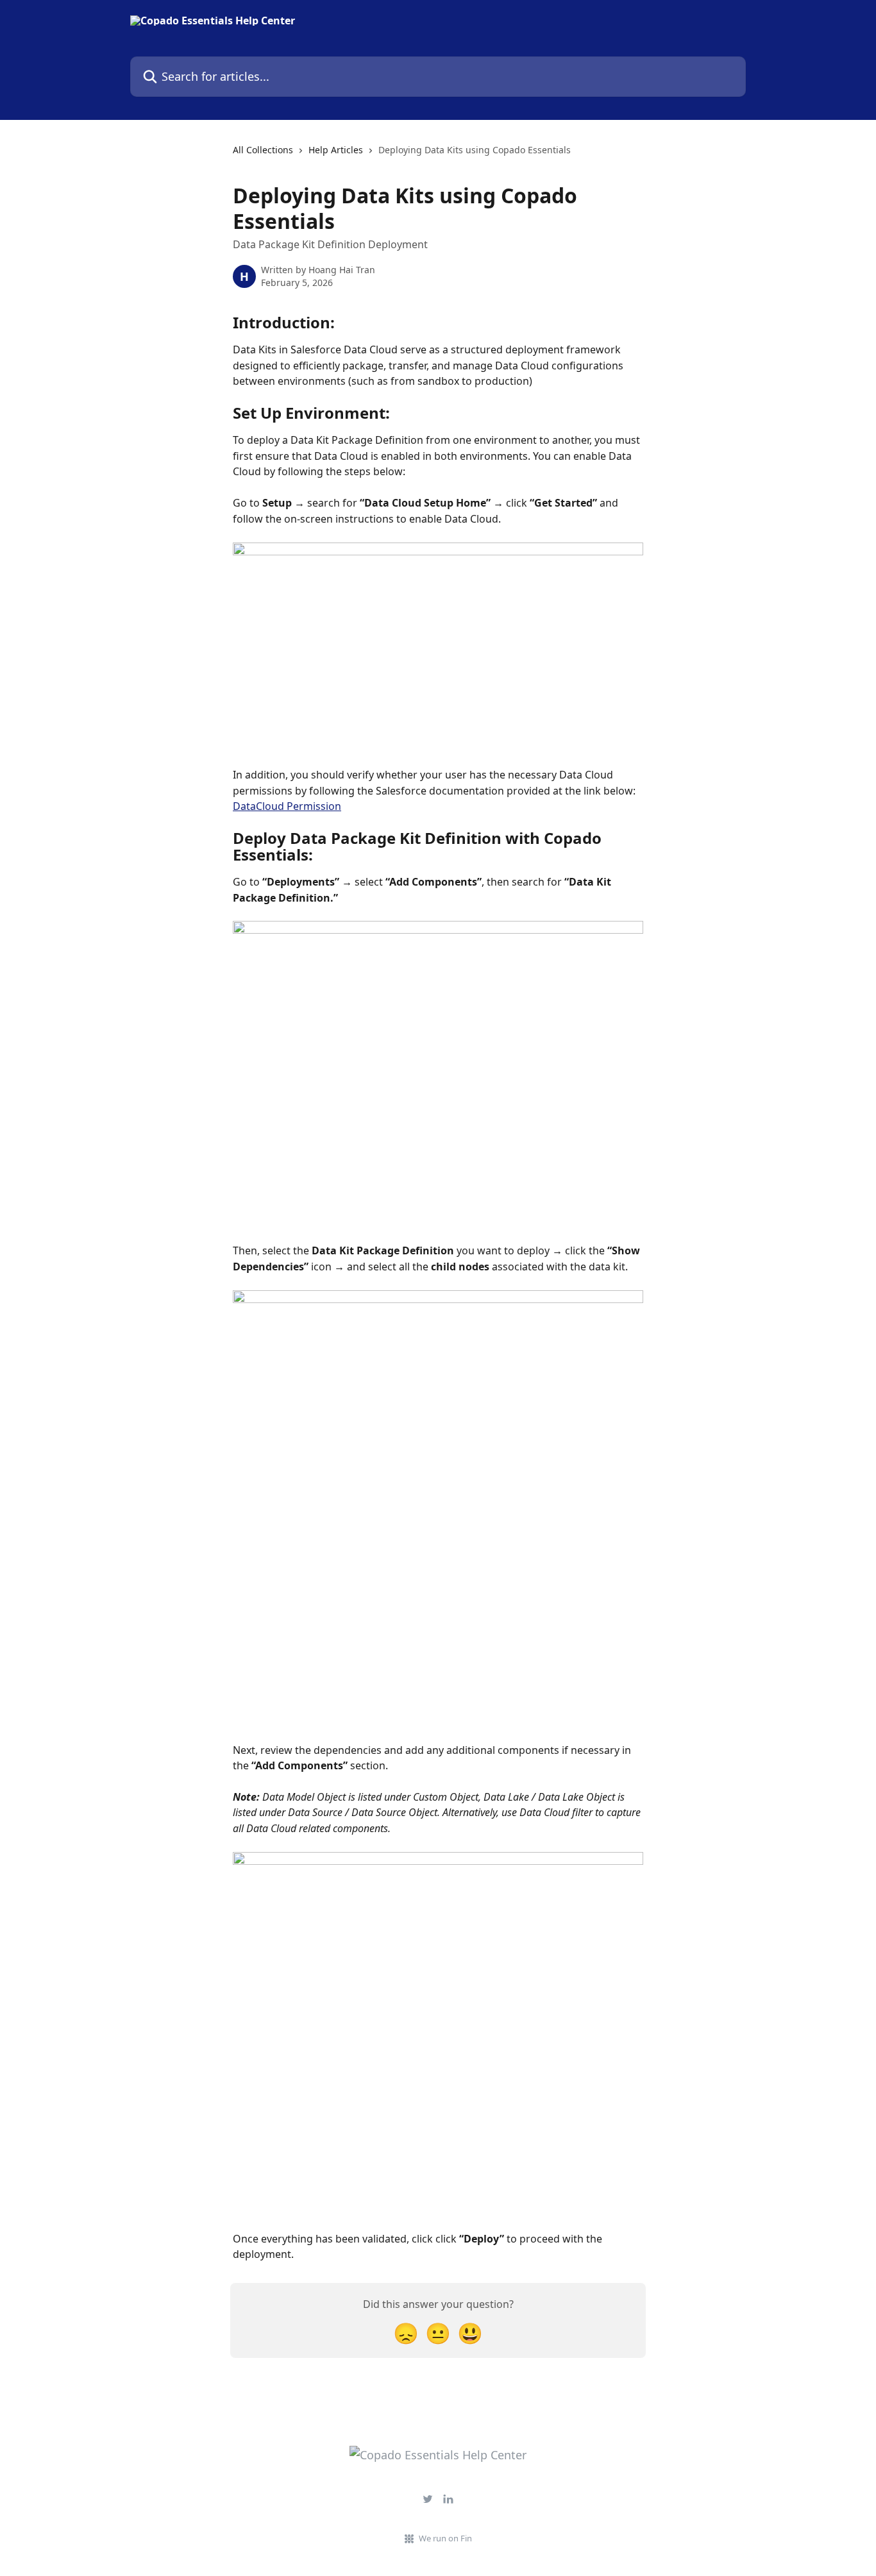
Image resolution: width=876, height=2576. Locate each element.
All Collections (263, 150)
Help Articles (336, 150)
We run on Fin (445, 2538)
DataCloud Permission (287, 806)
